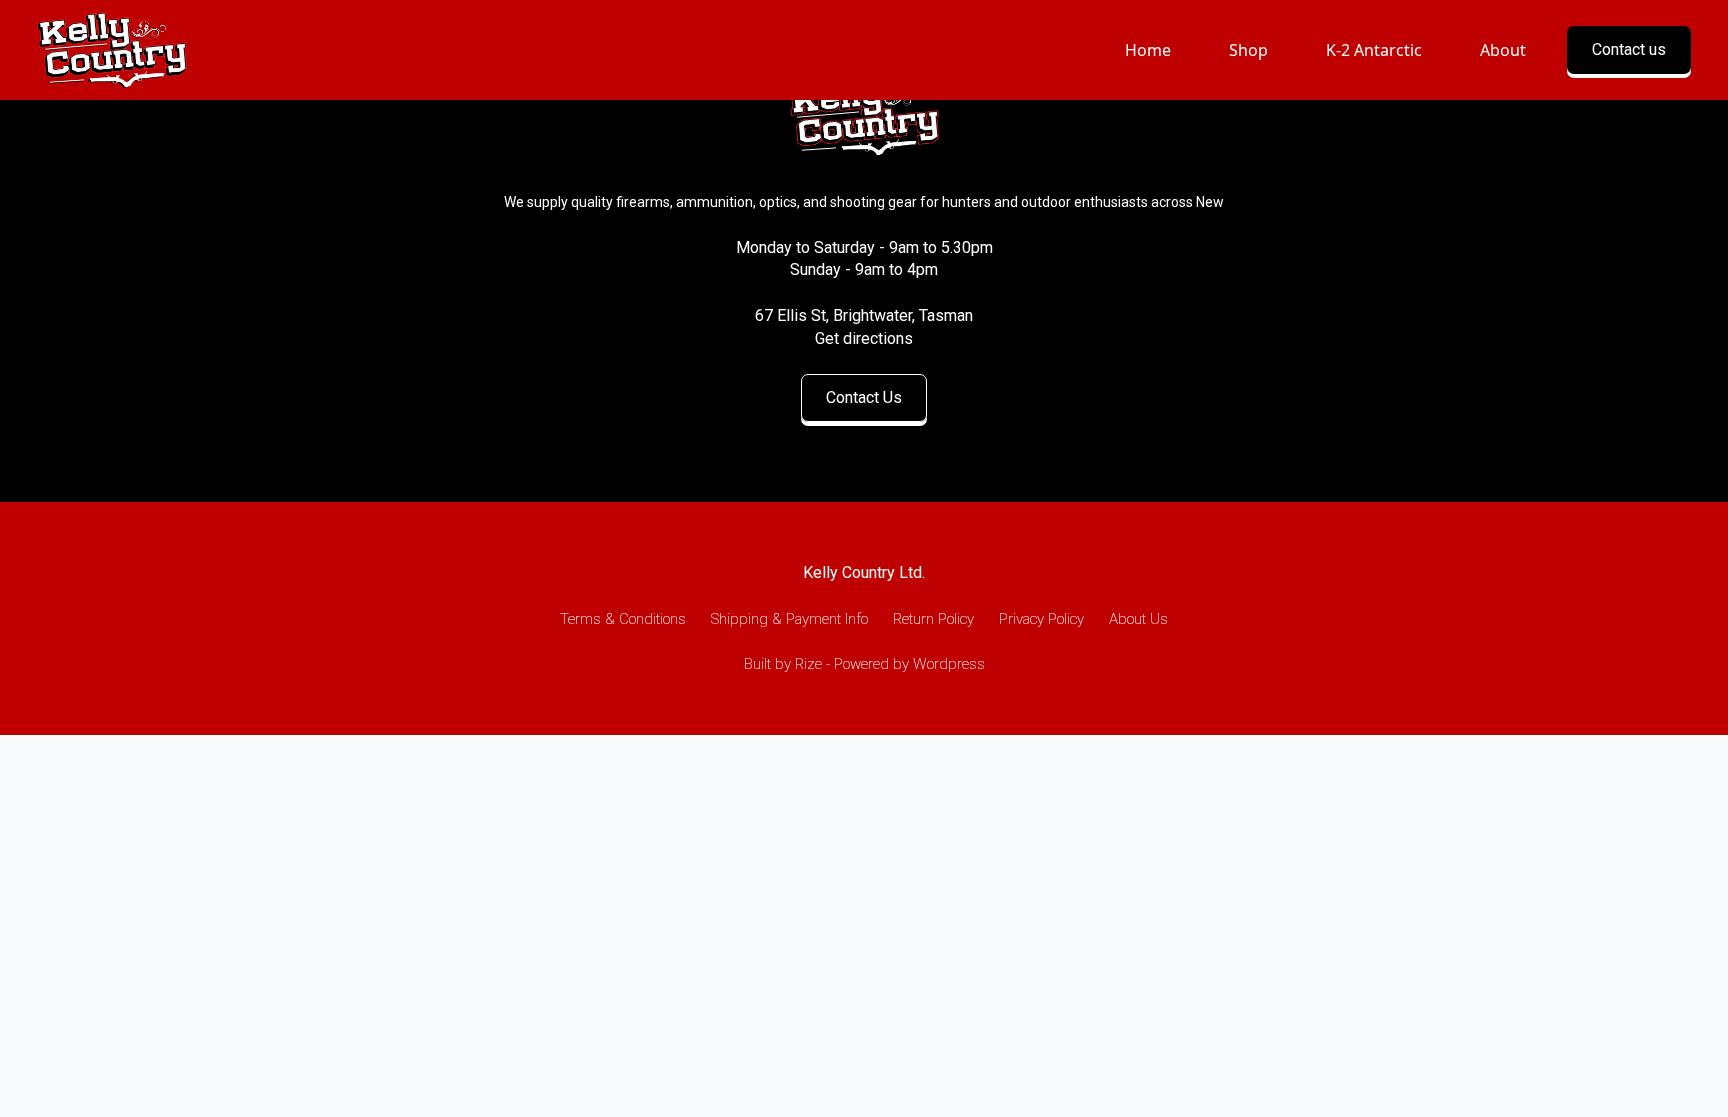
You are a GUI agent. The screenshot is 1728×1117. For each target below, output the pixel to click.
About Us (1138, 619)
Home (1148, 50)
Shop (1248, 50)
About (1503, 50)
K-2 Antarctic (1374, 50)
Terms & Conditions (623, 619)
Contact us (1629, 49)
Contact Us (864, 397)
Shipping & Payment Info (789, 619)
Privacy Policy (1041, 619)
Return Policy (933, 619)
